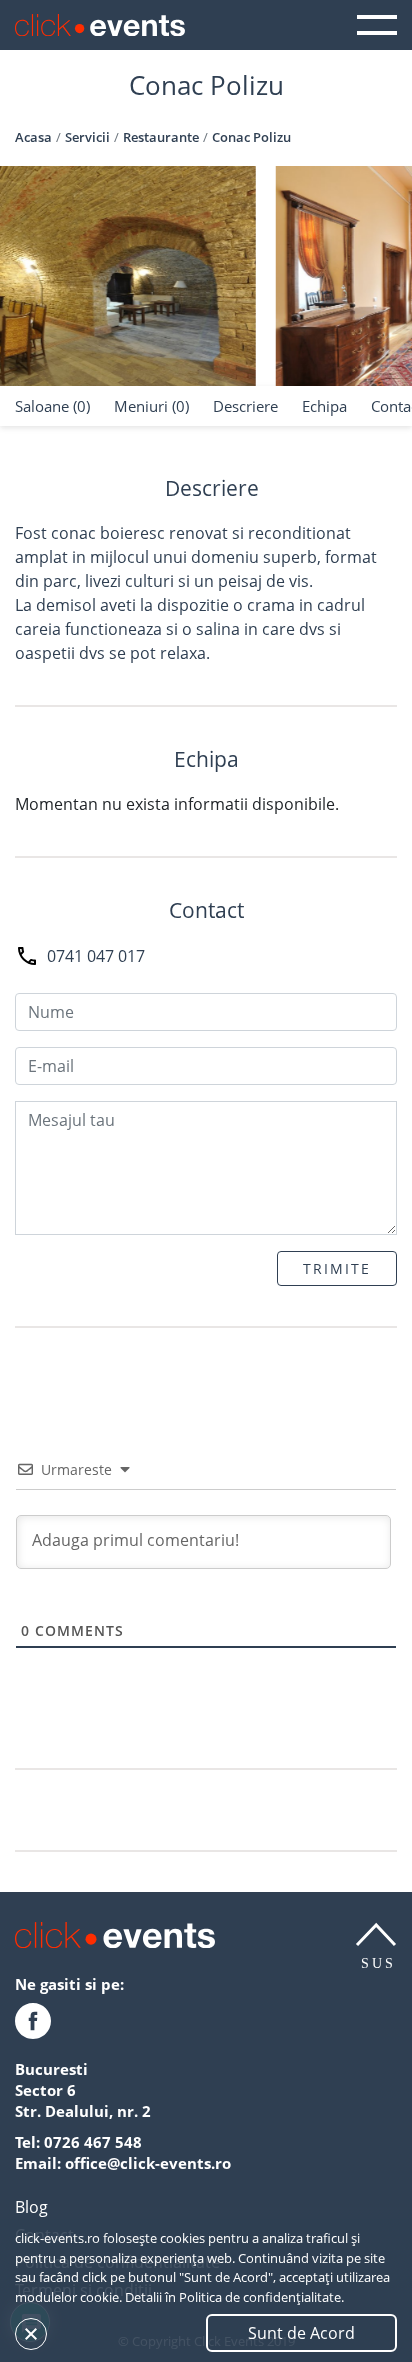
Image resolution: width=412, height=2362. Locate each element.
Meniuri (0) (151, 406)
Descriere (245, 406)
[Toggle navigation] (377, 25)
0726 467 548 (93, 2142)
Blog (31, 2207)
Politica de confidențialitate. (261, 2297)
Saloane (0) (52, 406)
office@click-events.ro (148, 2163)
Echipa (324, 406)
